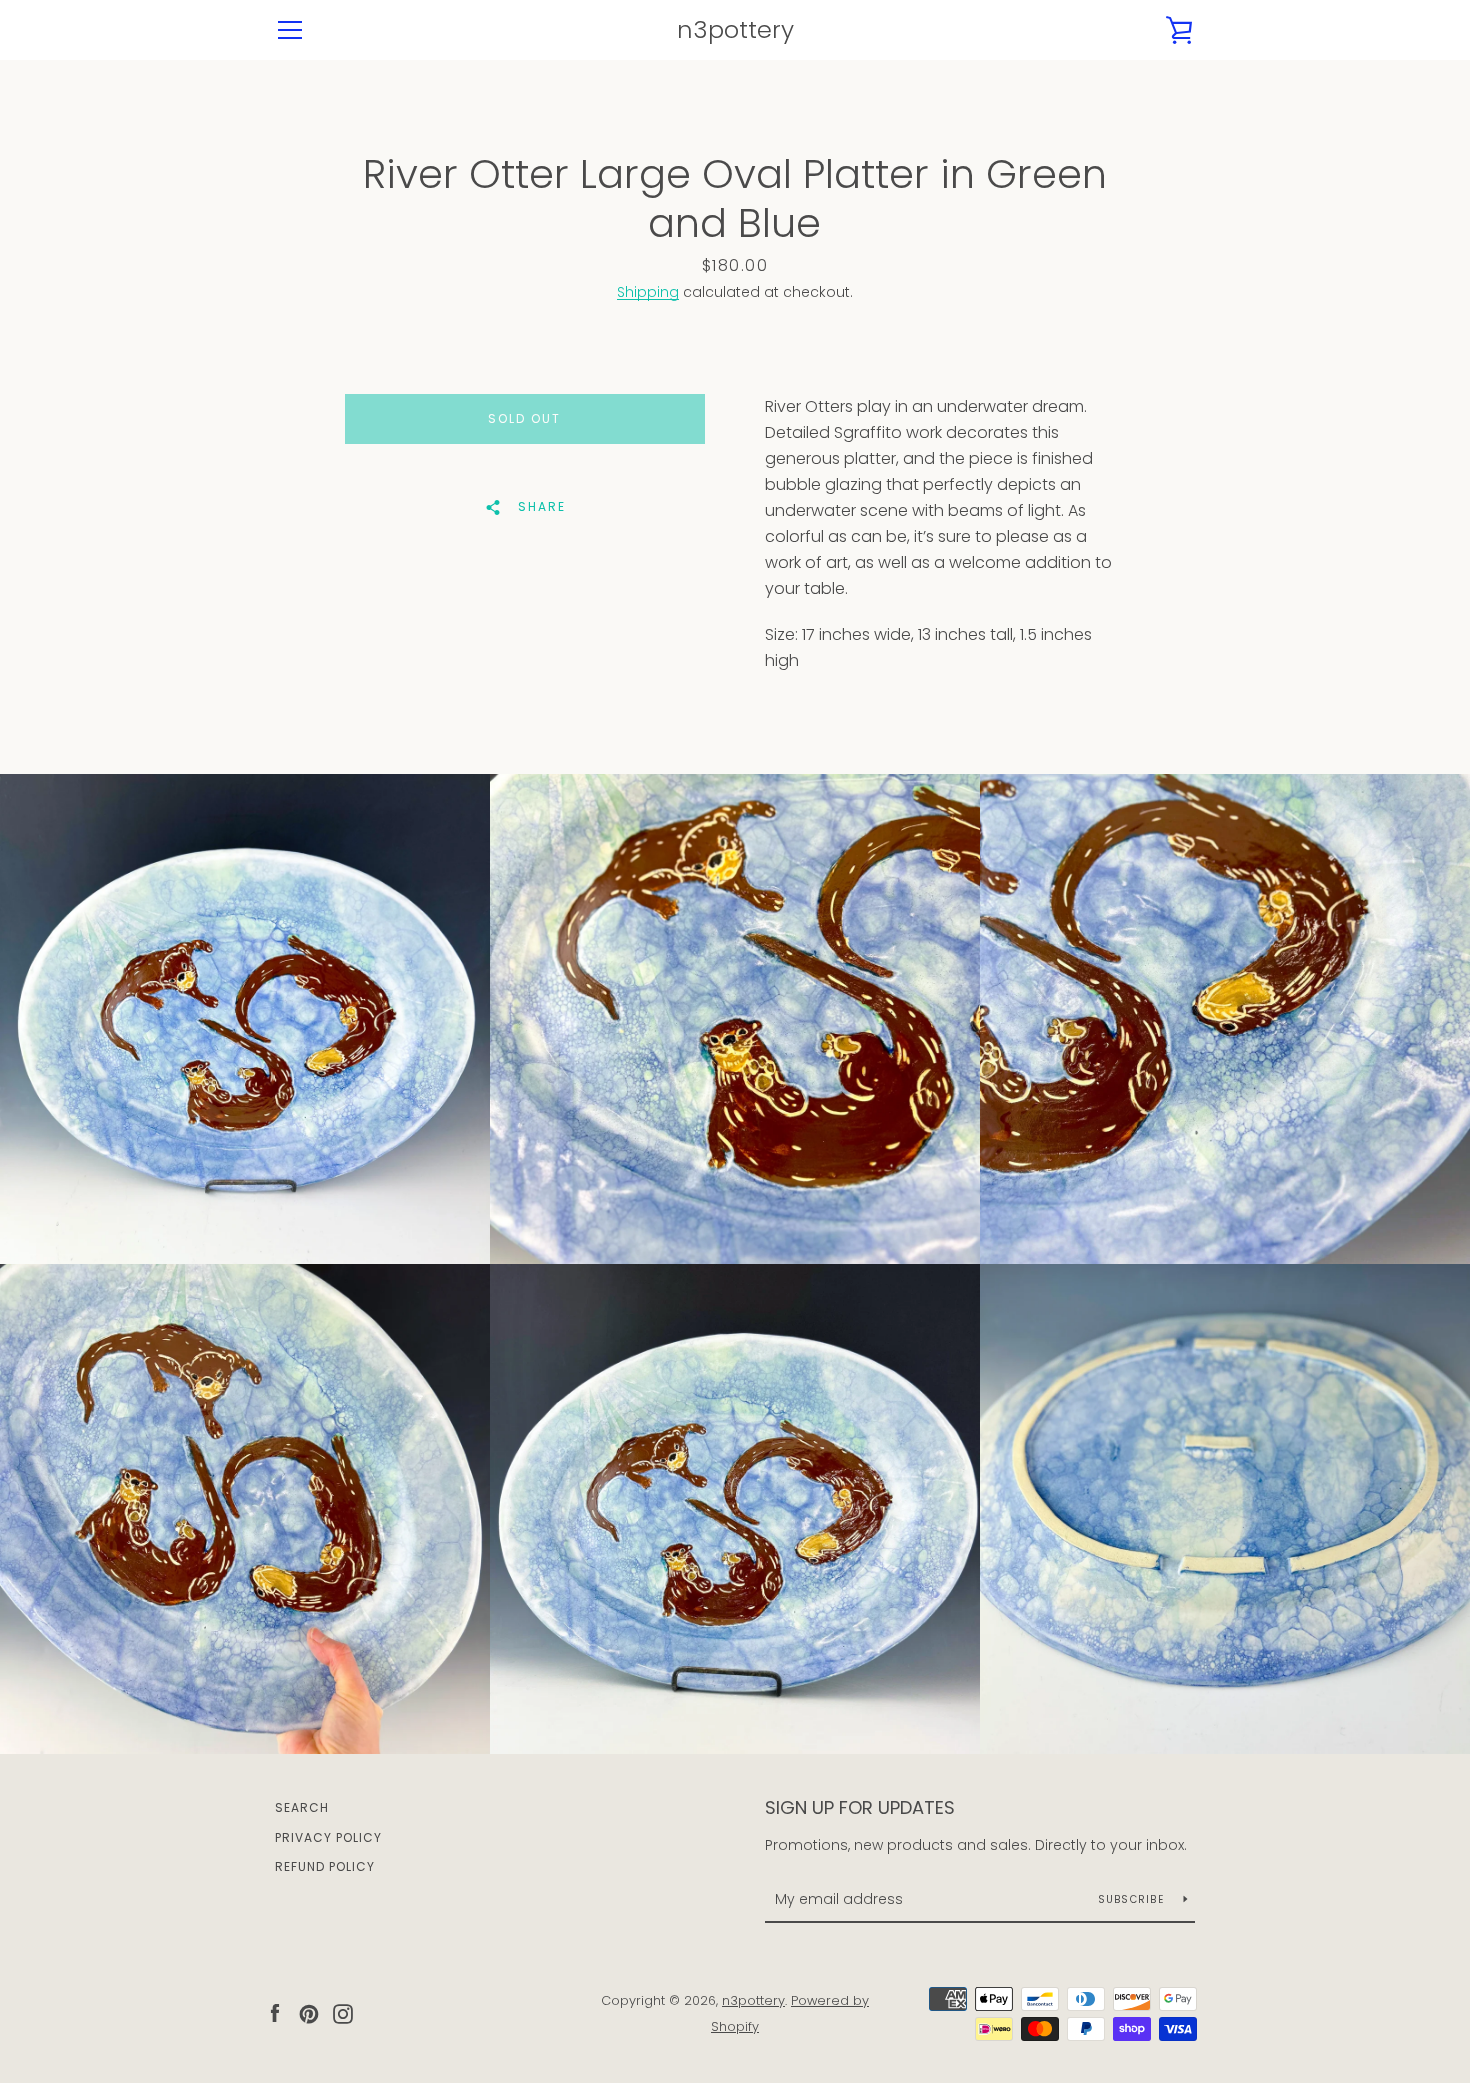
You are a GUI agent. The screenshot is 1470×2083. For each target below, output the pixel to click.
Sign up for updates (860, 1807)
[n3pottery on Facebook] (275, 2012)
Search (302, 1807)
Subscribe (1133, 1899)
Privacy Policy (328, 1837)
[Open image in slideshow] (245, 1019)
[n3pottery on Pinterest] (309, 2012)
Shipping (648, 292)
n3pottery (735, 30)
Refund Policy (325, 1866)
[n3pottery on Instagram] (343, 2012)
